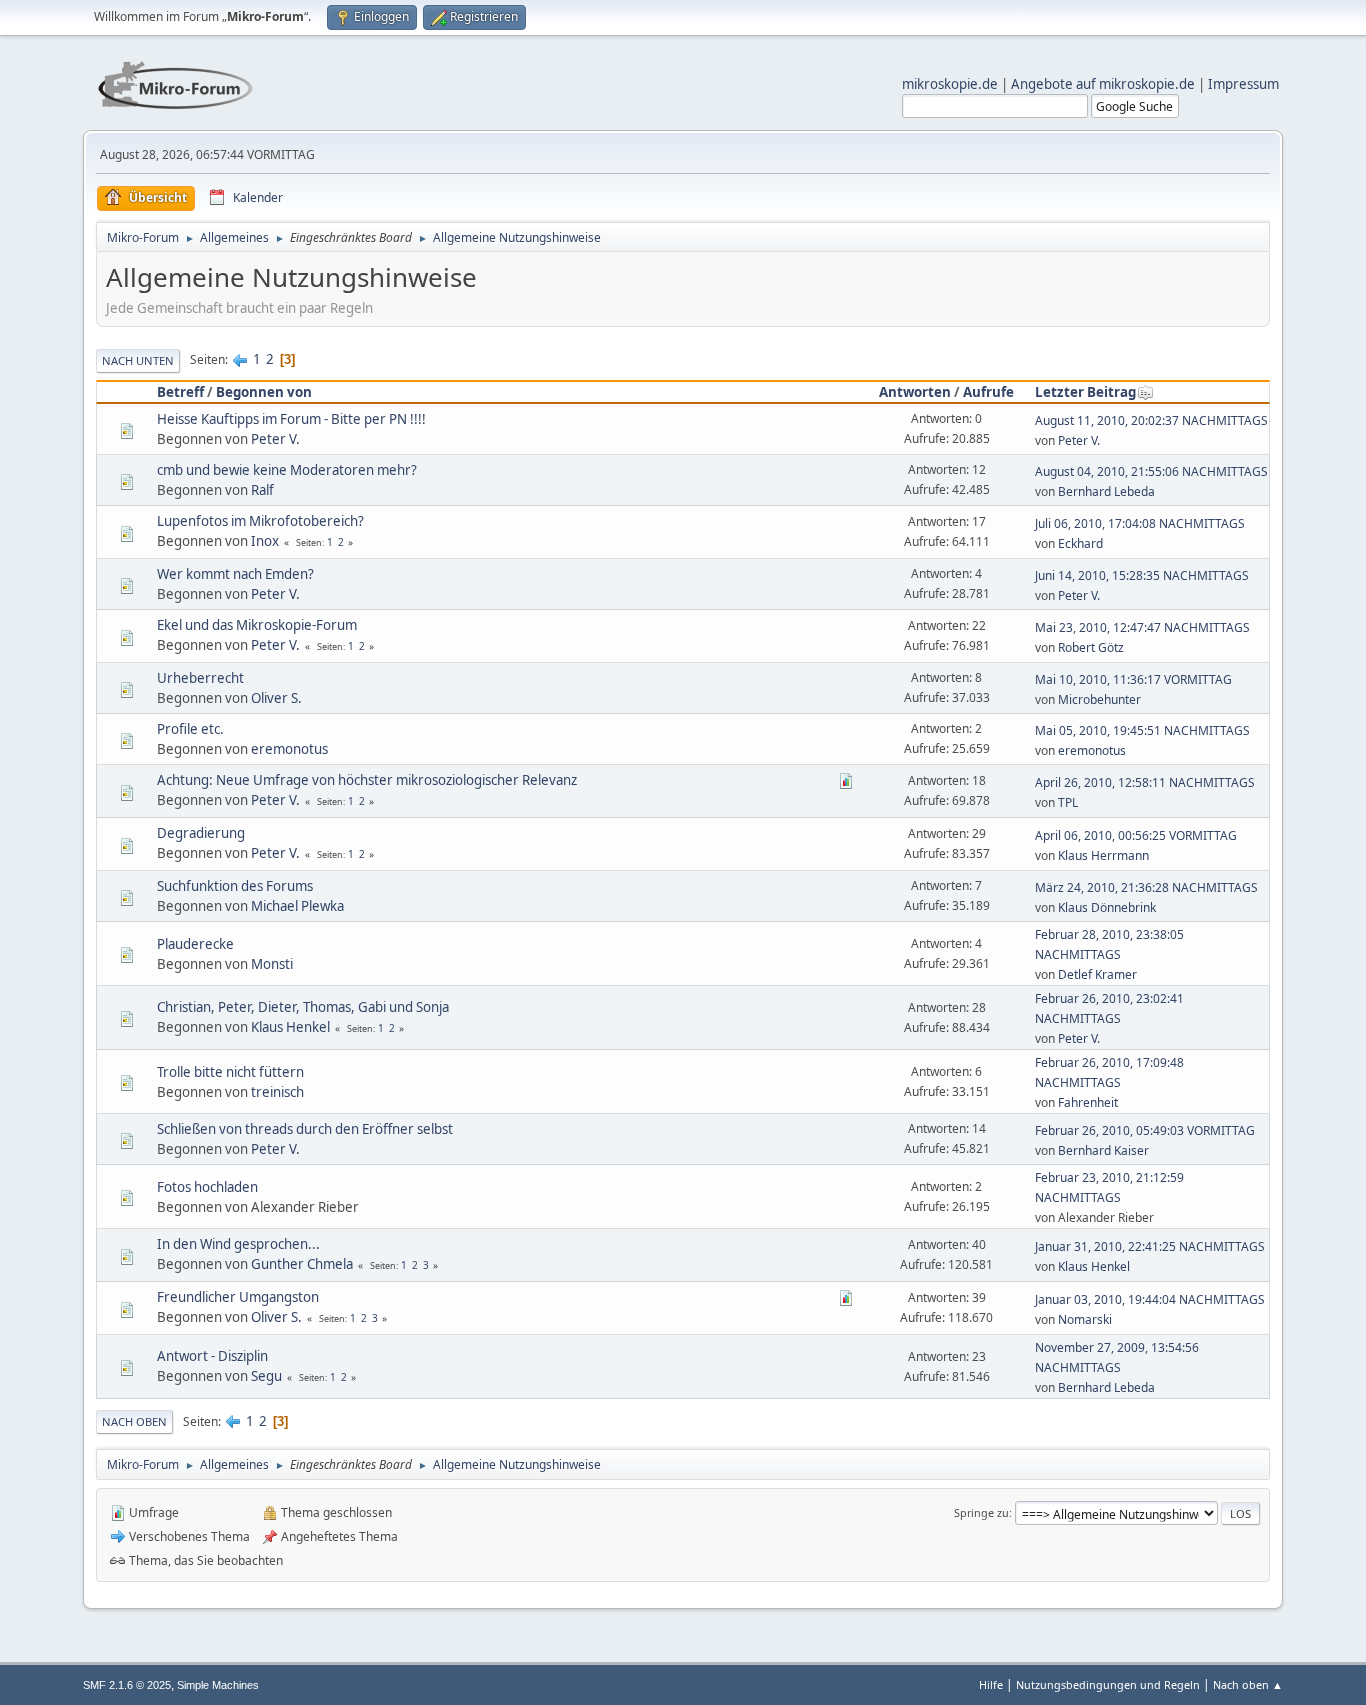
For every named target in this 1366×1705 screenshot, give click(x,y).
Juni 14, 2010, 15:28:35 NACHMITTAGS (1142, 575)
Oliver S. (276, 698)
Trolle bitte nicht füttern (230, 1072)
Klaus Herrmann (1103, 855)
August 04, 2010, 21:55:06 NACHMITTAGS (1151, 471)
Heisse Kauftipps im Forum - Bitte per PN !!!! (291, 419)
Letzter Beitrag (1085, 392)
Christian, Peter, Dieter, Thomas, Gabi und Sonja (303, 1007)
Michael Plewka (297, 906)
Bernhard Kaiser (1103, 1150)
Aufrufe (988, 392)
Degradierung (201, 833)
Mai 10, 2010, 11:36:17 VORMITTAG (1133, 679)
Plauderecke (195, 944)
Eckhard (1080, 543)
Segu (266, 1376)
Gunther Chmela (302, 1264)
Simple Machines (218, 1685)
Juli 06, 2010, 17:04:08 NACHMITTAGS (1140, 523)
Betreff (180, 392)
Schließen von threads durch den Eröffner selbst (305, 1129)
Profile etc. (190, 729)
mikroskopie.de (950, 84)
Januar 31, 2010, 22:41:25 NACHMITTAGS (1150, 1246)
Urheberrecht (200, 678)
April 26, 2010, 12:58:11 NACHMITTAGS (1145, 782)
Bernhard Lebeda (1106, 491)
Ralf (262, 490)
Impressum (1243, 84)
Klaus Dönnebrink (1107, 907)
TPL (1068, 802)
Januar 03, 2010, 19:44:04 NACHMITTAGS (1150, 1299)
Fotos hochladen (207, 1187)
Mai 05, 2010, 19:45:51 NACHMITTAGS (1142, 730)
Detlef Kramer (1097, 974)
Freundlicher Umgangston (238, 1297)
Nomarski (1085, 1319)
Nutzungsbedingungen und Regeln (1108, 1684)
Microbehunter (1099, 699)
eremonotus (289, 749)
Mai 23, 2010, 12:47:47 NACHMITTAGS (1142, 627)
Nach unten (138, 360)
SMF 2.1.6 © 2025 (127, 1685)
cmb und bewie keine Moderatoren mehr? (287, 470)
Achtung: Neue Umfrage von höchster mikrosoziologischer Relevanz (367, 780)
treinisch (277, 1092)
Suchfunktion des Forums (235, 886)
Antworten (915, 392)
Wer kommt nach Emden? (235, 574)
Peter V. (275, 439)
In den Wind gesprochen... (238, 1244)
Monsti (272, 964)
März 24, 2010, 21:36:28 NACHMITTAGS (1146, 887)
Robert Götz (1091, 647)
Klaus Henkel (290, 1027)
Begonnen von (264, 392)
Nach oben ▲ (1248, 1684)
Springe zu (981, 1512)
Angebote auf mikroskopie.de (1103, 84)
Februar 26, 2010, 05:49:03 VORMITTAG (1145, 1130)
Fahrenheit (1088, 1102)
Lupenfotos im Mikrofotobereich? (260, 521)
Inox (265, 541)
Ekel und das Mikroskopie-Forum (257, 625)
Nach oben (134, 1421)
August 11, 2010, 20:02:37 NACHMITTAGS (1151, 420)
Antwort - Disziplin (212, 1356)
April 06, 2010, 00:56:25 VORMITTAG (1136, 835)
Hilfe (991, 1684)
